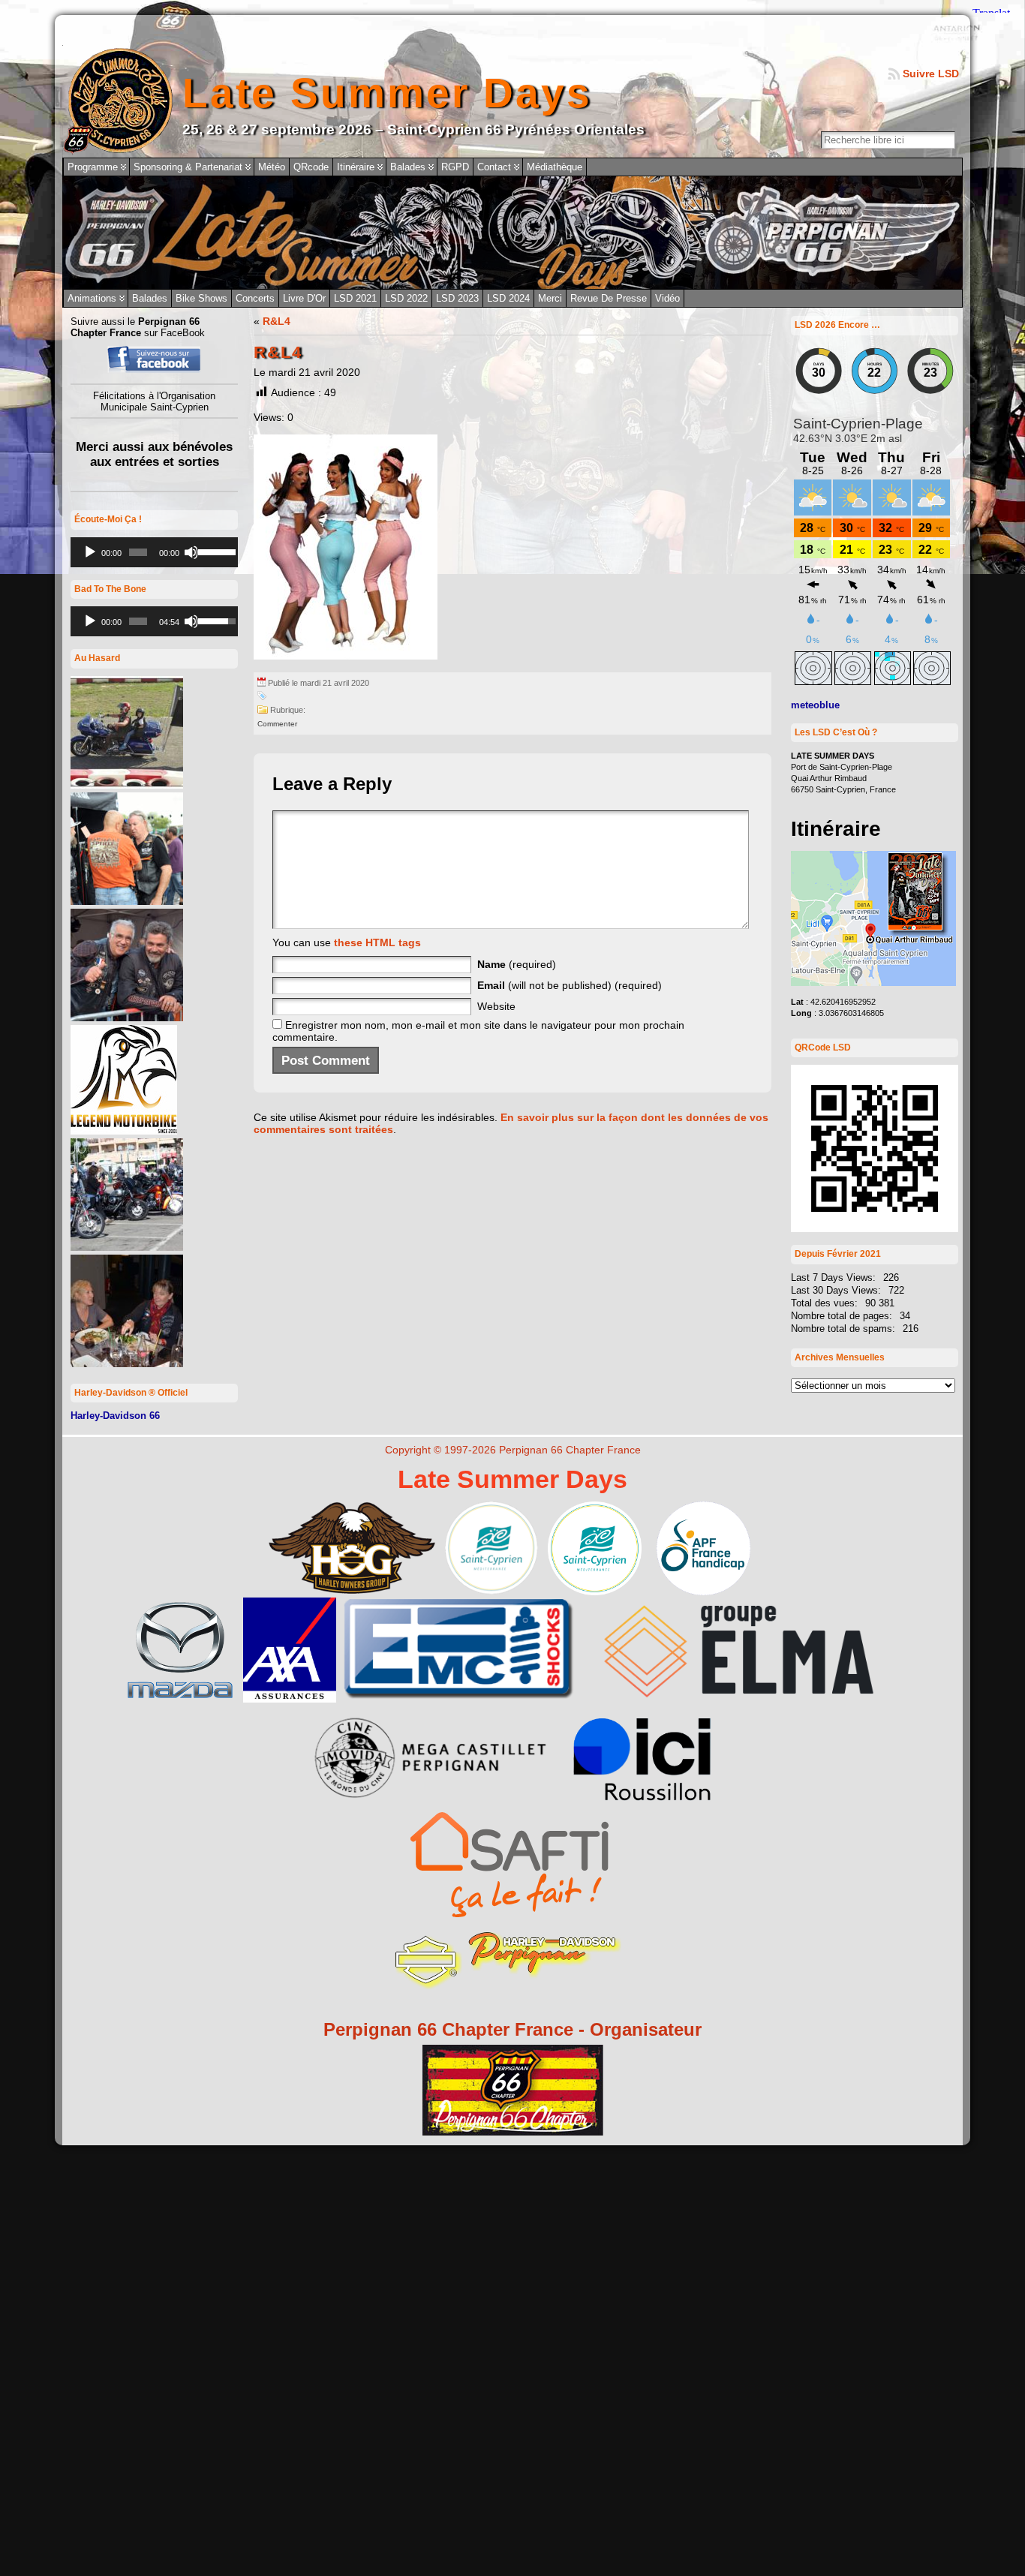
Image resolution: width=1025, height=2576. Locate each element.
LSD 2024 (508, 298)
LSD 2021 (355, 298)
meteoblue (815, 705)
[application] (154, 552)
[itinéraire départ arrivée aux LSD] (873, 983)
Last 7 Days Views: (835, 1277)
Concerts (255, 298)
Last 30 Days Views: (837, 1290)
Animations (92, 298)
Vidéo (667, 298)
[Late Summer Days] (512, 233)
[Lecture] (90, 552)
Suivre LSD (931, 74)
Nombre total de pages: (843, 1316)
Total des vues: (826, 1303)
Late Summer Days (387, 93)
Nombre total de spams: (845, 1329)
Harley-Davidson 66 (115, 1416)
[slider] (214, 551)
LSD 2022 (406, 298)
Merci (550, 298)
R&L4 (277, 321)
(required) (517, 964)
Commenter (277, 724)
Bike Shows (201, 298)
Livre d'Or (304, 298)
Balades (150, 298)
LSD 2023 (457, 298)
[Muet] (191, 552)
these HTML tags (377, 942)
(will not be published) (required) (570, 985)
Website (496, 1006)
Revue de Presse (609, 298)
